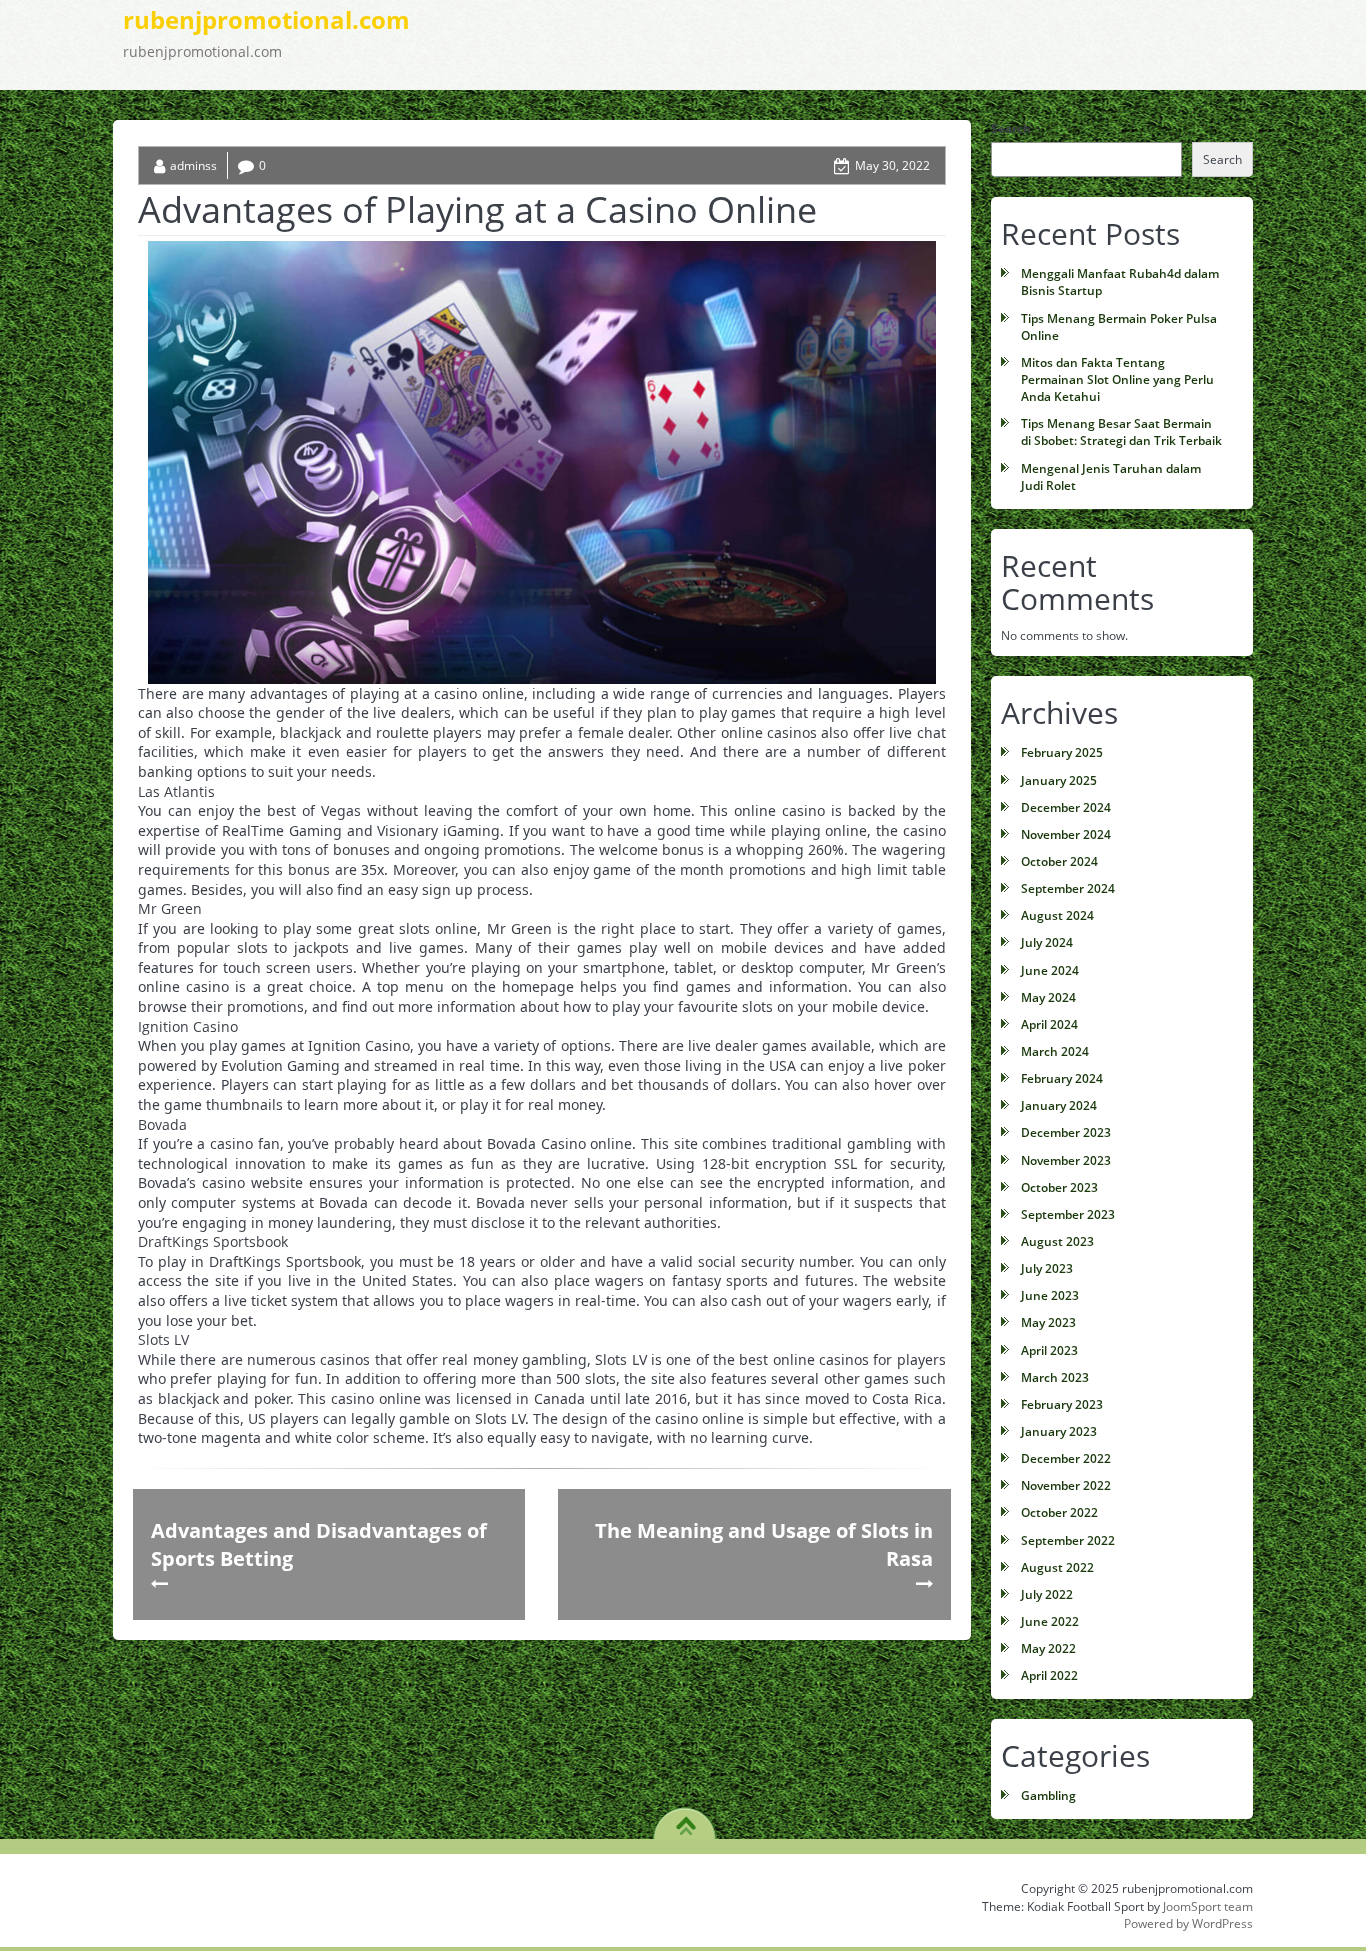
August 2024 (1057, 915)
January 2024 (1059, 1105)
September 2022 (1068, 1540)
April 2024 (1049, 1024)
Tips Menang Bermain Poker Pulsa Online (1119, 327)
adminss (193, 165)
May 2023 (1048, 1322)
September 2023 (1068, 1214)
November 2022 (1066, 1485)
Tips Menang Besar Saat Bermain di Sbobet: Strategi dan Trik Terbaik (1121, 432)
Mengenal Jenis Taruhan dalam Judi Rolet (1111, 477)
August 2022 (1057, 1567)
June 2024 (1050, 970)
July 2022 (1047, 1594)
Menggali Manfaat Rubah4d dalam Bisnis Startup (1120, 282)
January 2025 (1059, 780)
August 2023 (1057, 1241)
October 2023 (1059, 1187)
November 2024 (1066, 834)
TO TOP (685, 1819)
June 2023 (1050, 1295)
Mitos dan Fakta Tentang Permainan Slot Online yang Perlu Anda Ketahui (1117, 379)
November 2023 (1066, 1160)
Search (1011, 128)
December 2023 (1066, 1132)
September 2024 (1068, 888)
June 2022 (1050, 1621)
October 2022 (1059, 1512)
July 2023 (1047, 1268)
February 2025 (1062, 752)
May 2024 (1048, 997)
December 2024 (1066, 807)
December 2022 (1066, 1458)
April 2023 (1049, 1350)
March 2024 (1055, 1051)
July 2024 (1047, 942)
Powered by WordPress (1188, 1923)
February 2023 (1062, 1404)
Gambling (1048, 1795)
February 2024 (1062, 1078)
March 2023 (1055, 1377)
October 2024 (1059, 861)
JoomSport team (1208, 1906)
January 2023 (1059, 1431)
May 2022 (1048, 1648)
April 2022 (1049, 1675)
